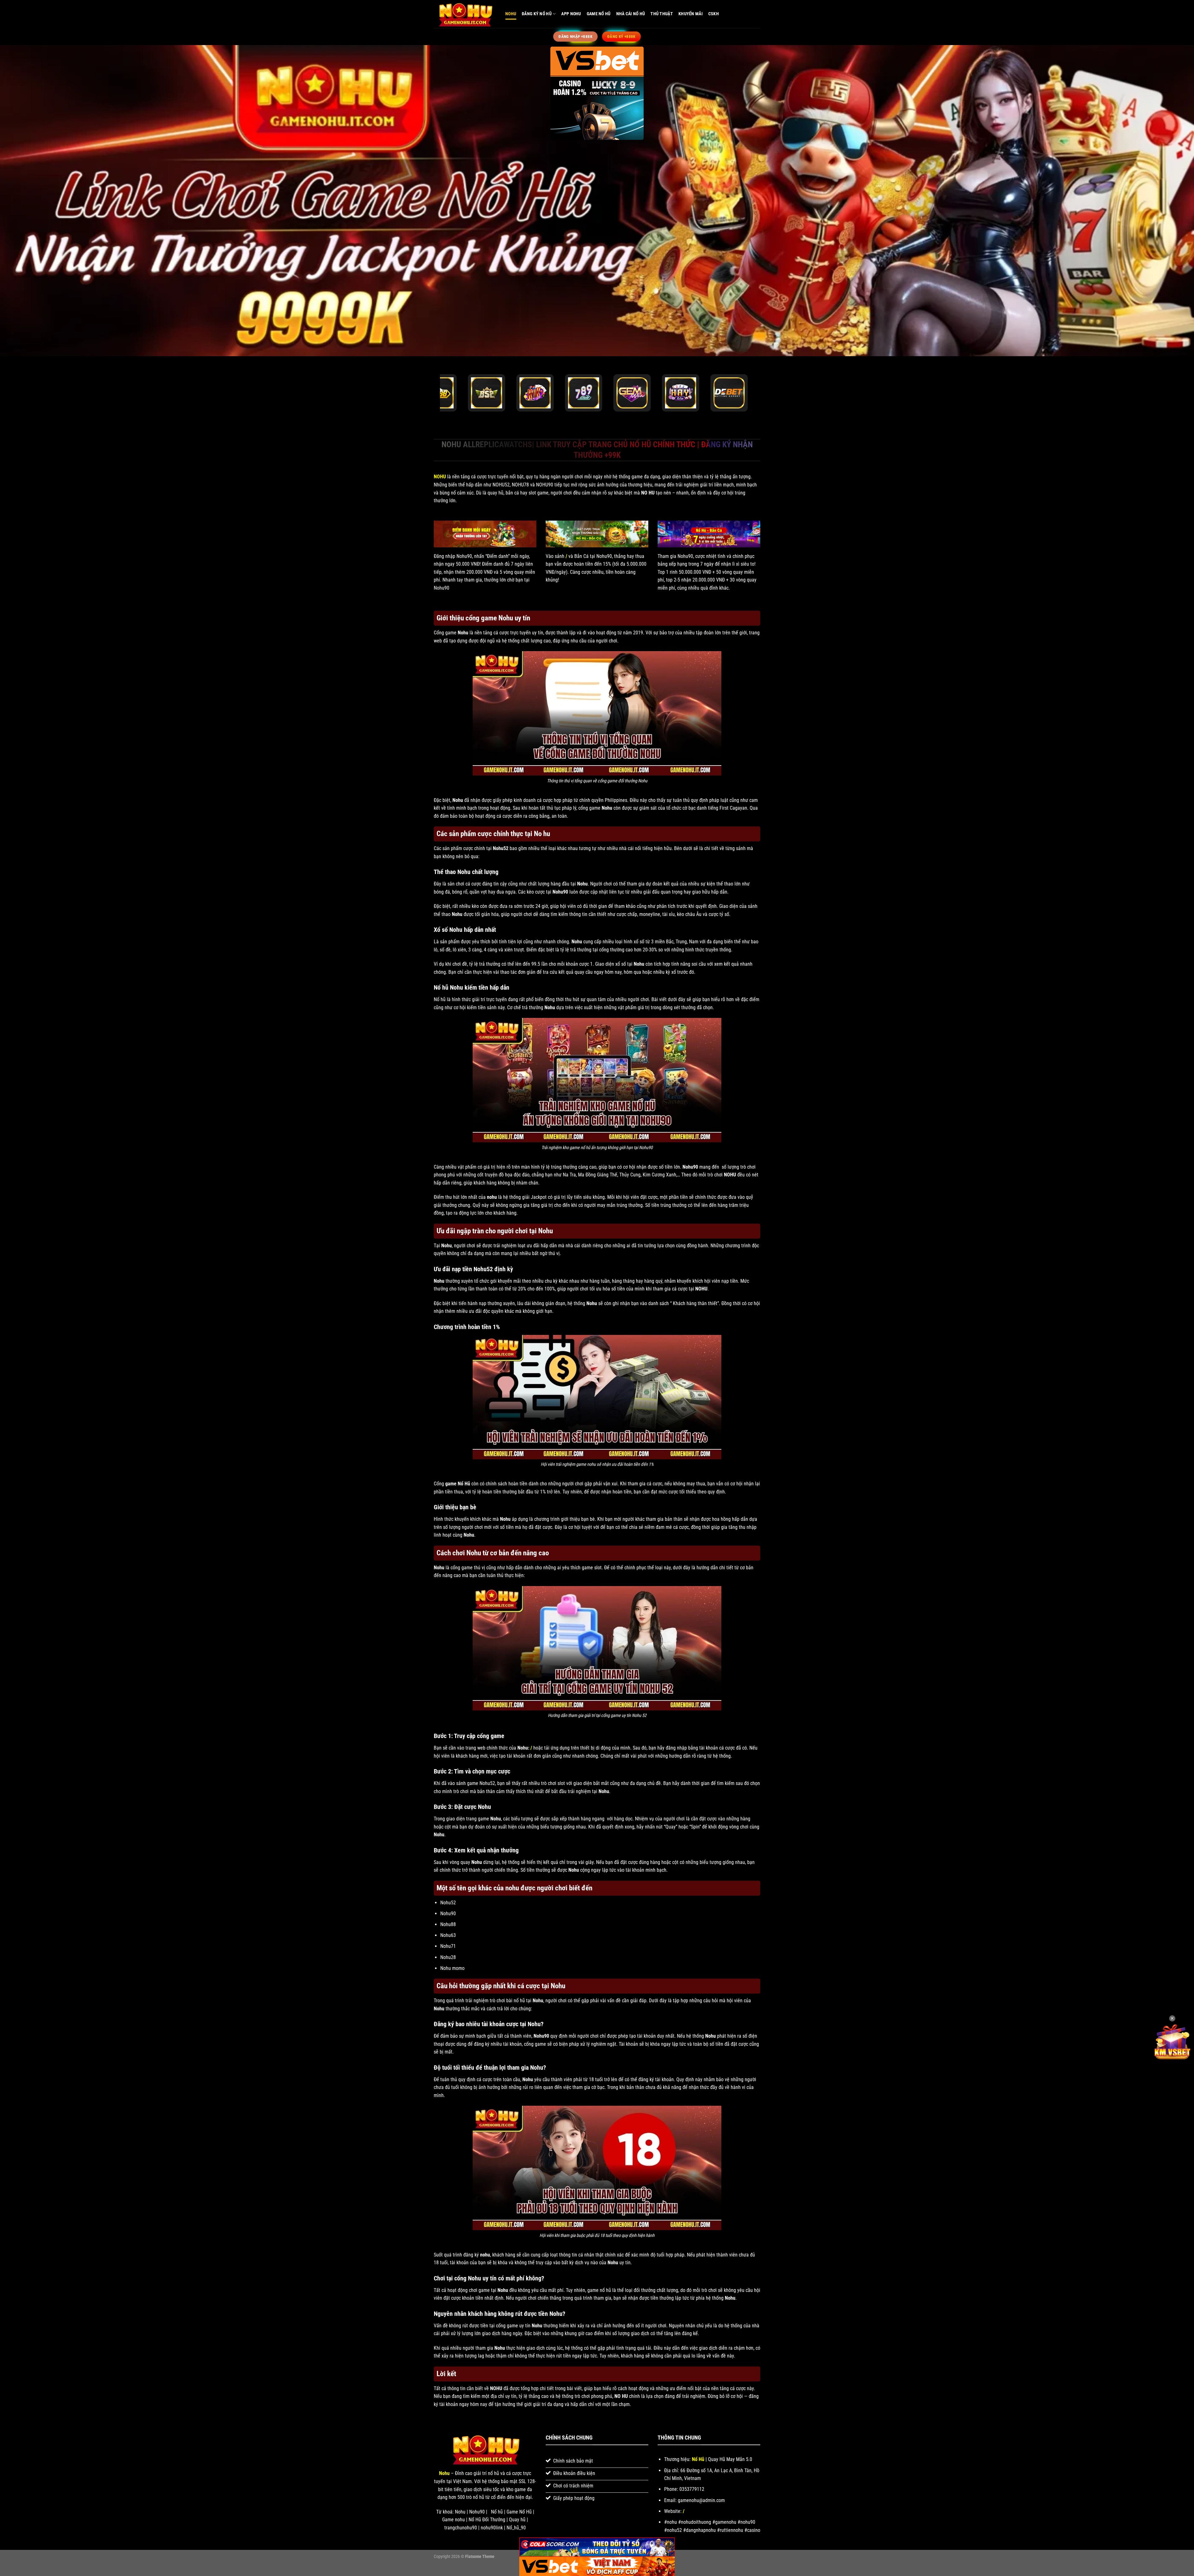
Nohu (511, 14)
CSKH (714, 14)
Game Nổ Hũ (599, 14)
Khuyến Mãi (691, 14)
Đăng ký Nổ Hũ (537, 14)
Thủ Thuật (662, 14)
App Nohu (571, 14)
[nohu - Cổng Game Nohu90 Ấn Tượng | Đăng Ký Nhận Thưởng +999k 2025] (465, 14)
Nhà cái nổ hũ (631, 14)
